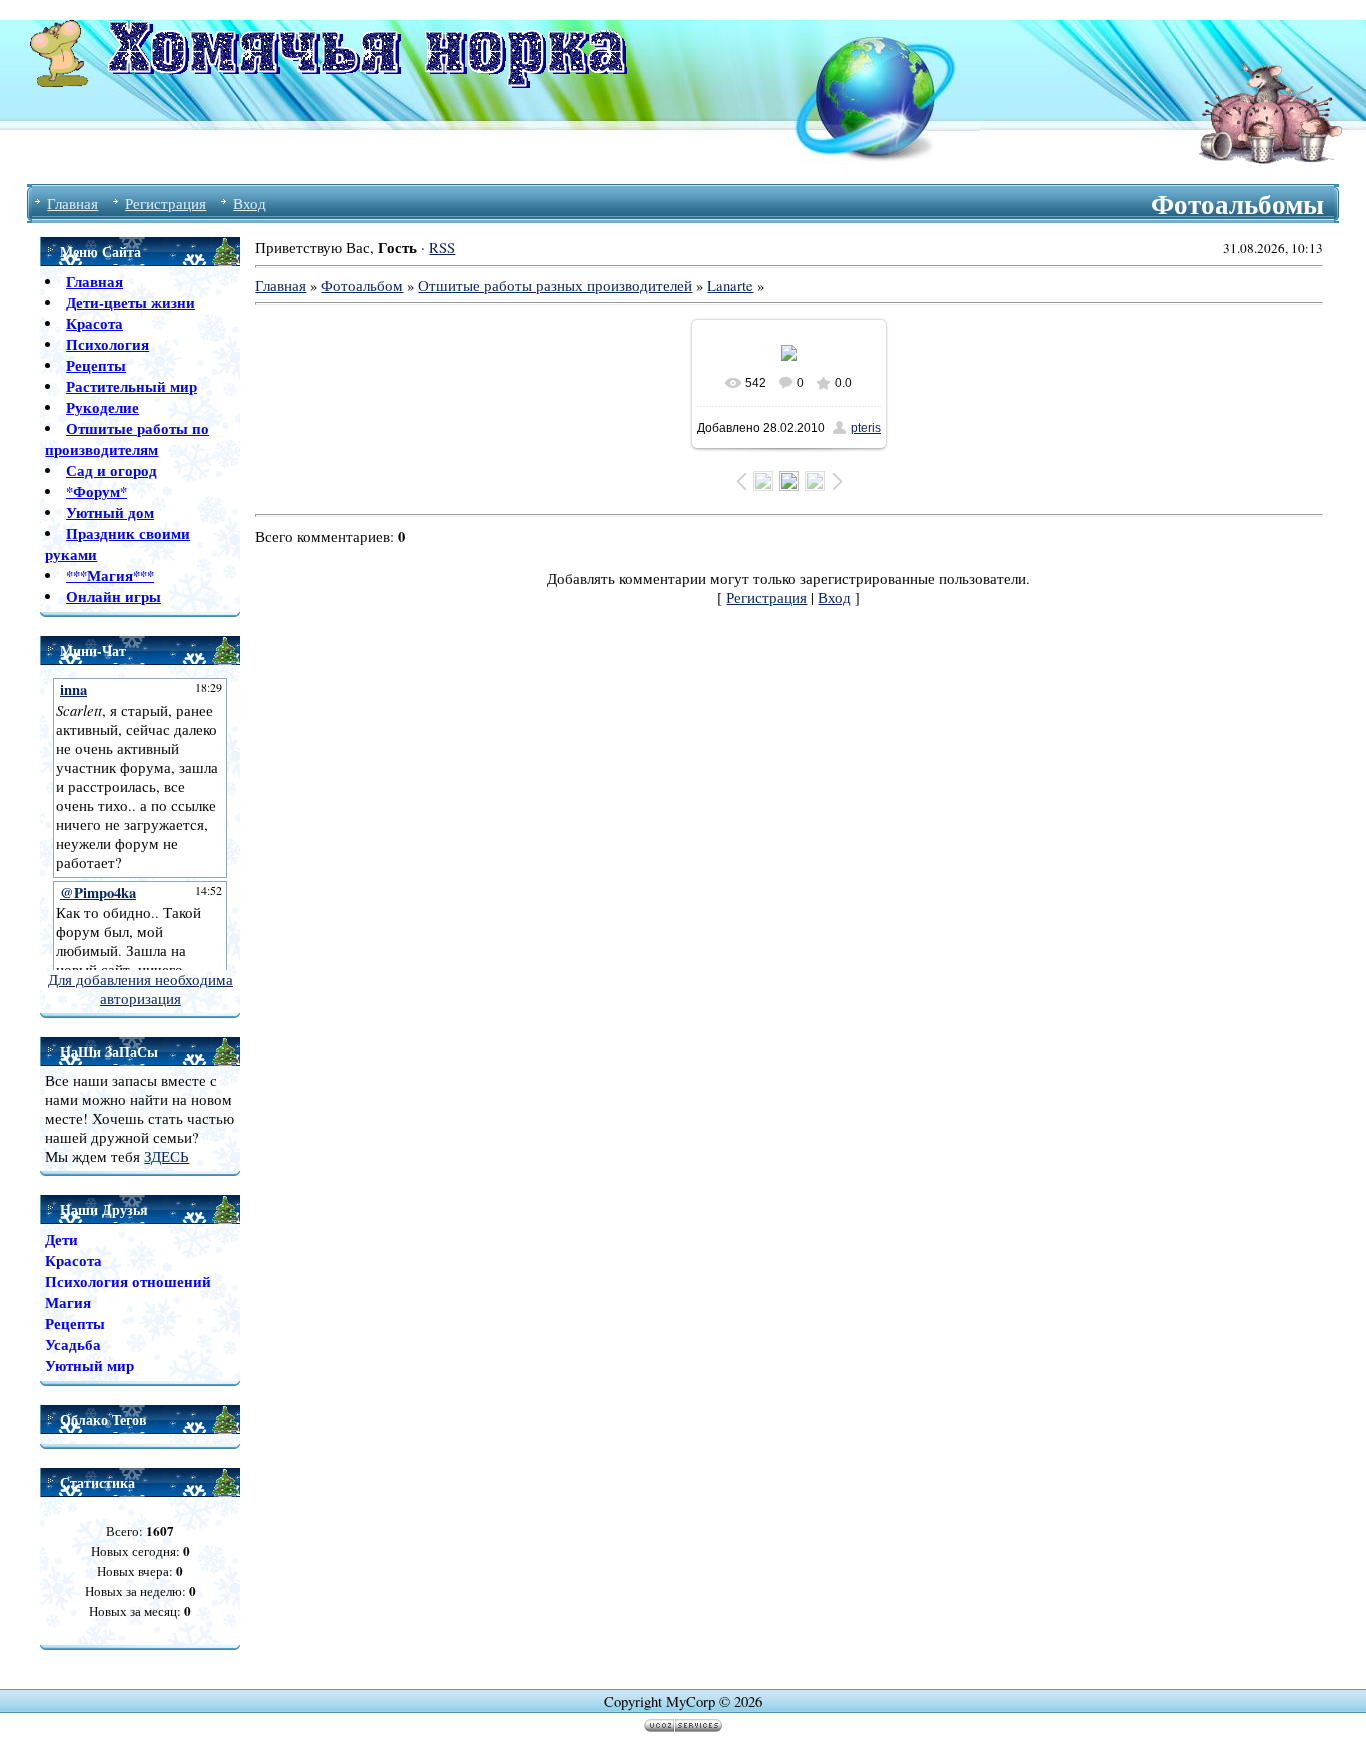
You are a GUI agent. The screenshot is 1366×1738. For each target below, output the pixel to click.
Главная (72, 203)
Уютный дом (110, 512)
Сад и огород (111, 470)
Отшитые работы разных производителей (555, 285)
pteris (866, 428)
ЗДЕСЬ (166, 1156)
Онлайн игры (113, 596)
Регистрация (165, 203)
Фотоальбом (362, 285)
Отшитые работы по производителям (127, 439)
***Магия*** (110, 575)
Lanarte (730, 285)
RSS (442, 247)
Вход (249, 203)
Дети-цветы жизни (130, 302)
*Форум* (96, 491)
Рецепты (96, 365)
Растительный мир (131, 386)
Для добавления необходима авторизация (140, 989)
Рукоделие (102, 407)
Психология (107, 344)
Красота (94, 323)
